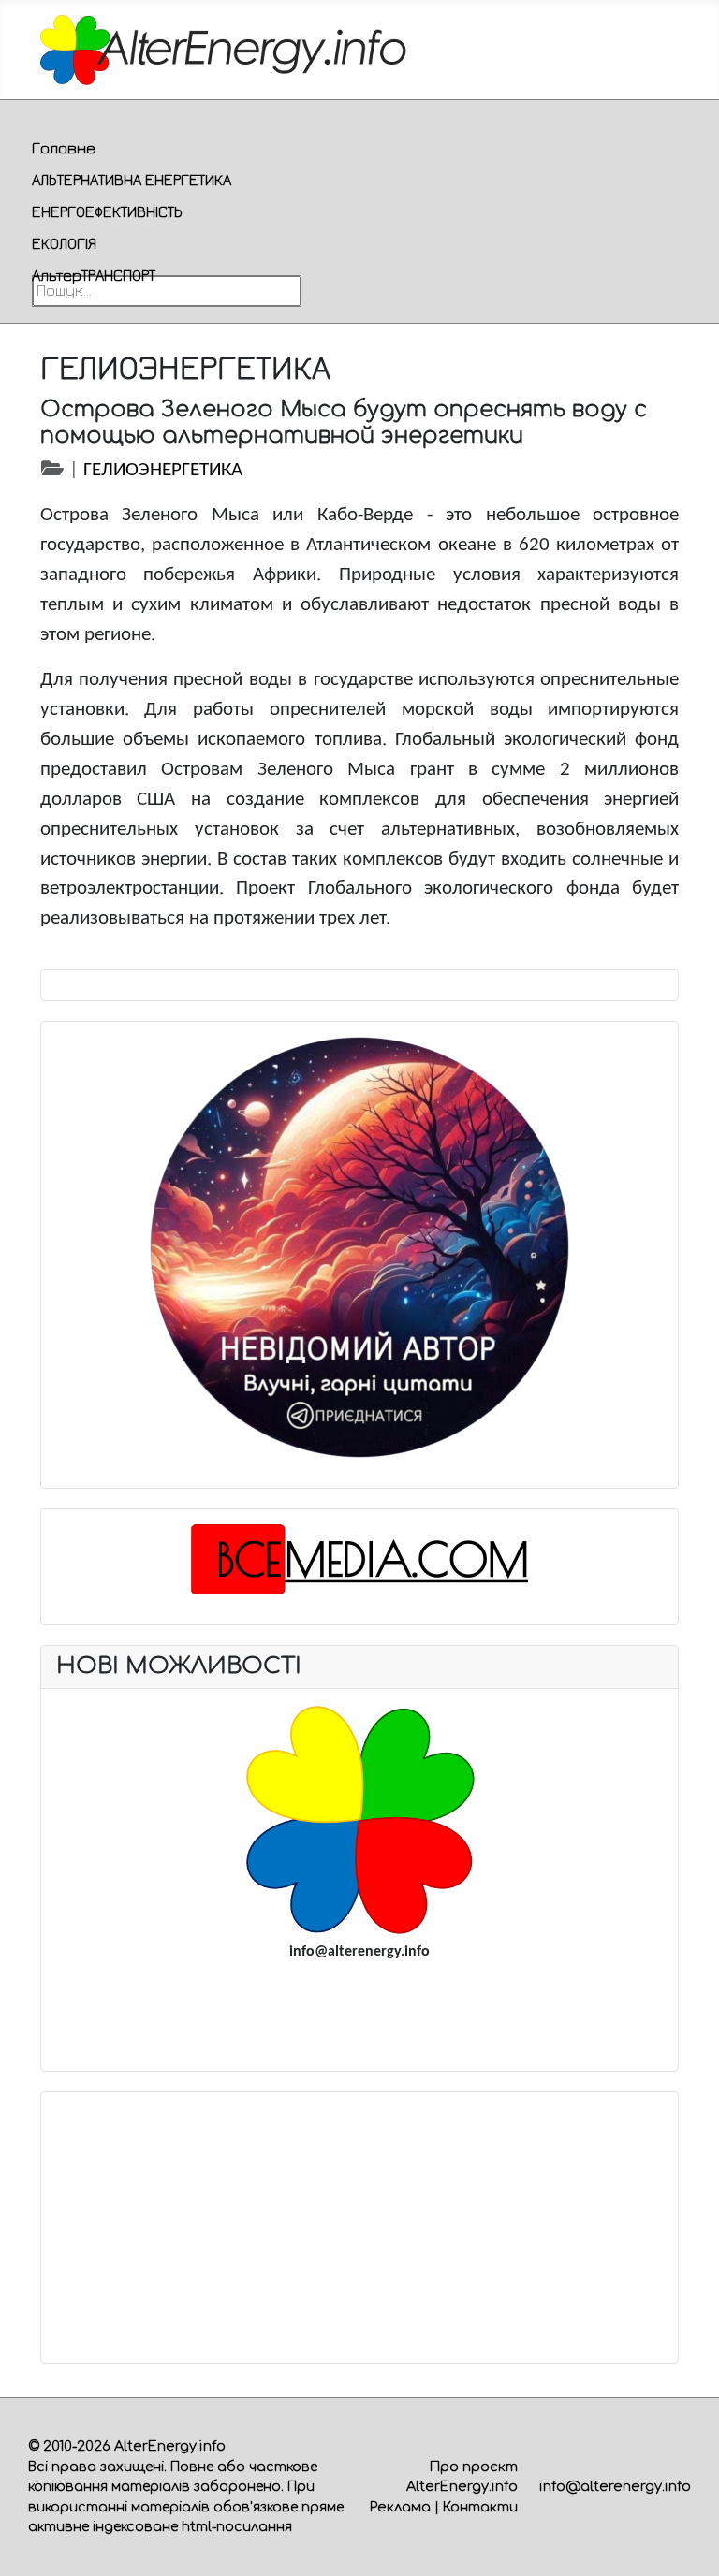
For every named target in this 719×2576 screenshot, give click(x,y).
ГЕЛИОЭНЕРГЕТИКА (163, 470)
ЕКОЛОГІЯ (64, 243)
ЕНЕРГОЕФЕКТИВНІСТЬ (107, 211)
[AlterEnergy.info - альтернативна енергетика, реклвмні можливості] (359, 1819)
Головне (64, 148)
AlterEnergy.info (170, 2446)
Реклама (400, 2507)
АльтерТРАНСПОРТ (94, 275)
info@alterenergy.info (615, 2486)
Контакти (480, 2507)
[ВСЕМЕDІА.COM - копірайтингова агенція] (360, 1559)
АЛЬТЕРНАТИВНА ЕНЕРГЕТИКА (132, 180)
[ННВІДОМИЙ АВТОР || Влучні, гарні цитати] (360, 1247)
